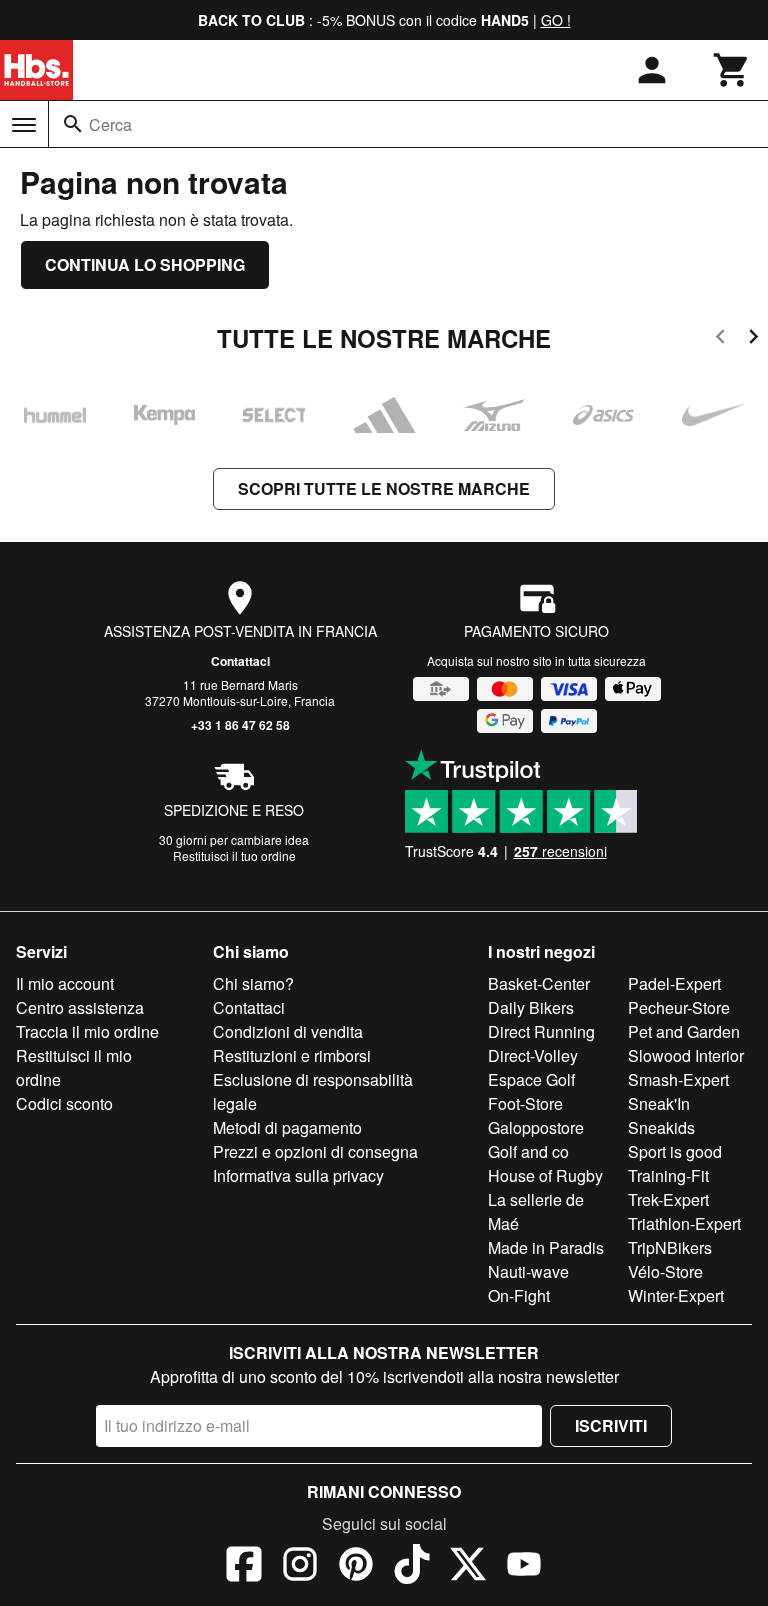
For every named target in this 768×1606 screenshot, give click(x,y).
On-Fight (519, 1295)
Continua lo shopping (145, 264)
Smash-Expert (678, 1079)
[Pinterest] (356, 1567)
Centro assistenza (80, 1007)
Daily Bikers (531, 1007)
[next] (753, 339)
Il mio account (65, 983)
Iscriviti (611, 1425)
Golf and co (528, 1151)
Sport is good (675, 1151)
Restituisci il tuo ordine (234, 855)
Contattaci (240, 661)
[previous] (720, 339)
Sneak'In (659, 1103)
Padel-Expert (674, 983)
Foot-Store (525, 1103)
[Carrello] (732, 70)
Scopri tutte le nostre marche (384, 488)
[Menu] (24, 125)
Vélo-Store (665, 1271)
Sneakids (661, 1127)
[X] (468, 1567)
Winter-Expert (676, 1295)
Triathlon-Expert (684, 1223)
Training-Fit (668, 1175)
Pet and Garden (684, 1031)
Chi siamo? (253, 983)
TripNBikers (670, 1247)
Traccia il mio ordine (87, 1031)
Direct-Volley (533, 1055)
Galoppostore (536, 1127)
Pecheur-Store (679, 1007)
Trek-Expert (668, 1199)
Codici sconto (64, 1103)
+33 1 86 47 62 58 (240, 725)
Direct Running (541, 1031)
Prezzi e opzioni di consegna (315, 1151)
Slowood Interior (686, 1055)
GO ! (556, 20)
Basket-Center (539, 983)
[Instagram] (300, 1567)
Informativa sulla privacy (298, 1175)
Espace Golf (531, 1079)
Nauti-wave (528, 1271)
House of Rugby (545, 1175)
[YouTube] (524, 1567)
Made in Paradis (546, 1247)
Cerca (110, 124)
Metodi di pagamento (287, 1127)
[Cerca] (73, 124)
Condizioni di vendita (288, 1031)
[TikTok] (412, 1567)
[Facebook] (244, 1567)
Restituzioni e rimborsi (292, 1055)
